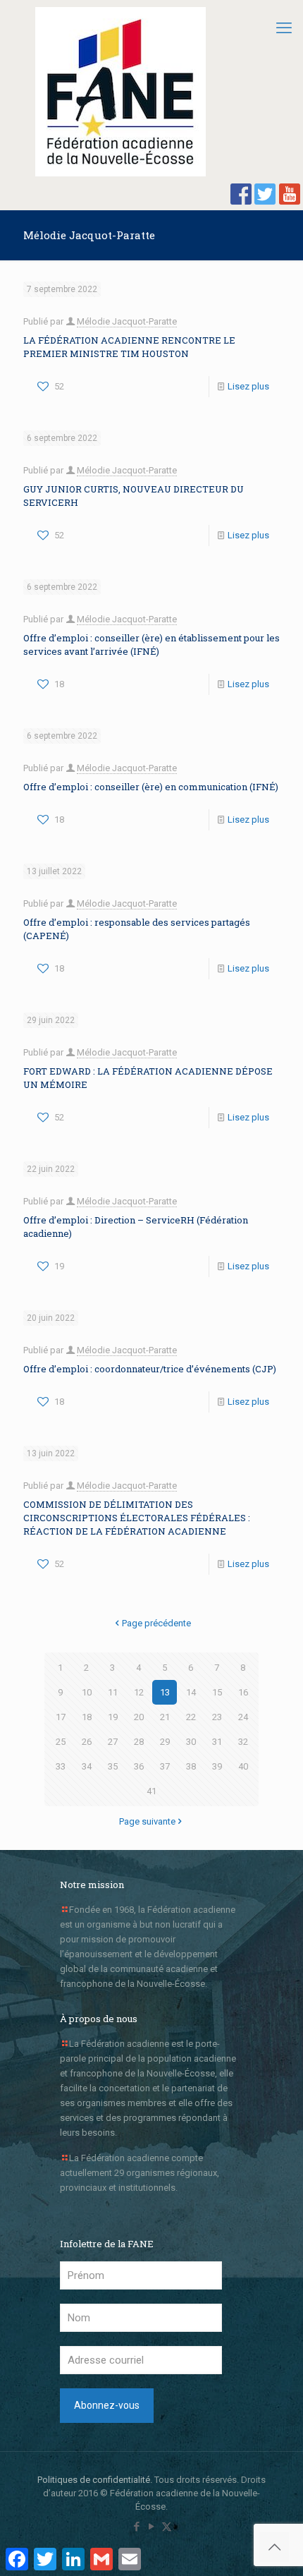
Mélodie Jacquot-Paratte (127, 321)
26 (87, 1742)
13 (165, 1692)
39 (217, 1766)
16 (243, 1692)
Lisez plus (248, 386)
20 (139, 1717)
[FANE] (120, 92)
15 (217, 1692)
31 (217, 1742)
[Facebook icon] (137, 2527)
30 (191, 1742)
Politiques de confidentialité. (95, 2480)
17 (61, 1717)
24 (243, 1717)
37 (165, 1766)
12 (139, 1692)
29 (165, 1742)
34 (87, 1766)
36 (139, 1766)
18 (87, 1717)
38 (191, 1766)
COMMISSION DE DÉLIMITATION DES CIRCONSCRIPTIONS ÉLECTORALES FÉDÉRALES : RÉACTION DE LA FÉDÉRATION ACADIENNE (137, 1518)
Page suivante (147, 1821)
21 (165, 1717)
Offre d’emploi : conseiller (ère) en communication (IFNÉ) (151, 787)
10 (87, 1692)
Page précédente (156, 1623)
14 (191, 1692)
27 (113, 1742)
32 (243, 1742)
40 (243, 1766)
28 (139, 1742)
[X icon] (167, 2527)
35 (113, 1766)
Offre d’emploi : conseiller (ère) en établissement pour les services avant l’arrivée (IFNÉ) (151, 645)
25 (61, 1742)
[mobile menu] (284, 28)
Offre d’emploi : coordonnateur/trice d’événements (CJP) (150, 1369)
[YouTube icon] (152, 2527)
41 (151, 1791)
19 (113, 1717)
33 (61, 1766)
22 (191, 1717)
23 (217, 1717)
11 (113, 1692)
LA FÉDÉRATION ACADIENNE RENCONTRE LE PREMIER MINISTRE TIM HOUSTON (129, 347)
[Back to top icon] (274, 2547)
